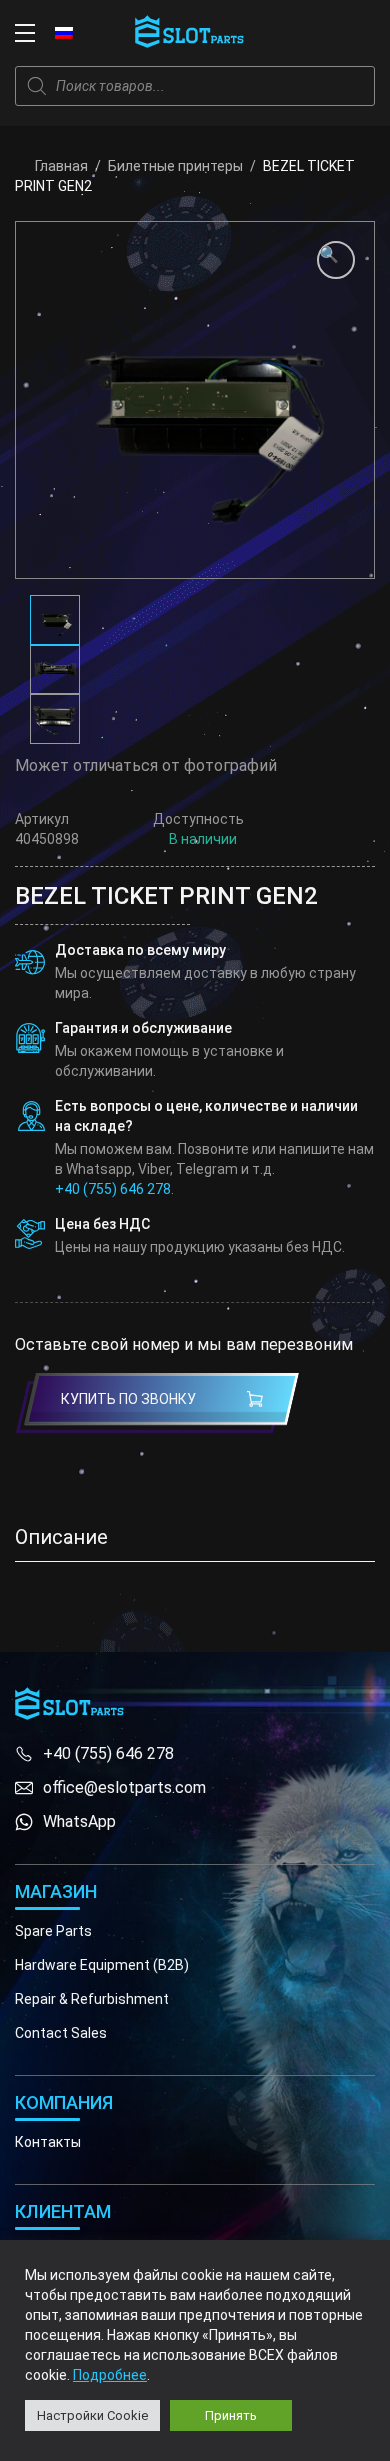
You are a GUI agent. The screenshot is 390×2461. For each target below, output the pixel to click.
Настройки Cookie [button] (92, 2415)
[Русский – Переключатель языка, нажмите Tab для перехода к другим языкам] (64, 32)
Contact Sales (61, 2033)
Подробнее (110, 2375)
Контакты (48, 2142)
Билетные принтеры (175, 166)
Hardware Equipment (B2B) (102, 1965)
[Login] (320, 33)
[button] (336, 260)
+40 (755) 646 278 (113, 1189)
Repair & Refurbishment (92, 1999)
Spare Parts (53, 1931)
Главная (61, 166)
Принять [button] (231, 2415)
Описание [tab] (61, 1537)
